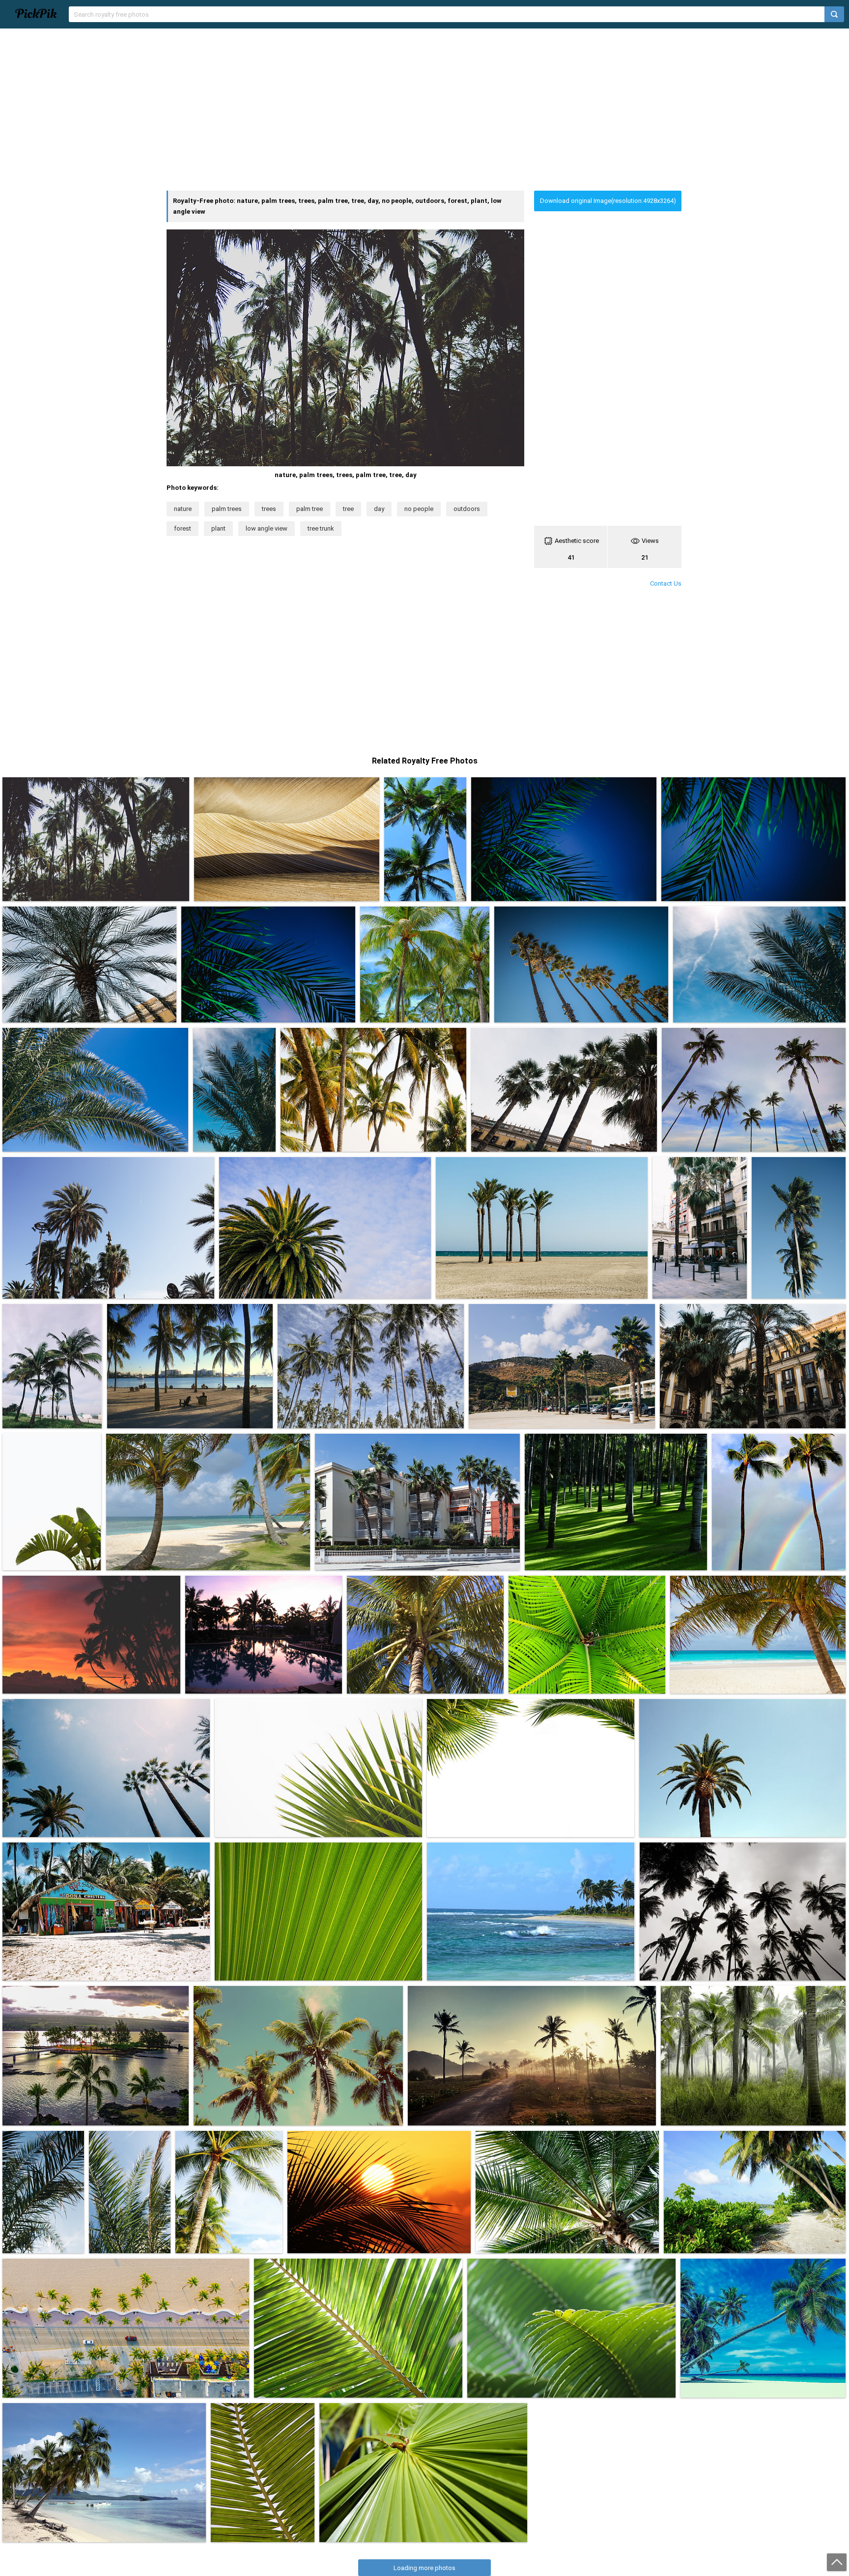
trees (269, 509)
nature (183, 509)
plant (218, 528)
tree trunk (321, 528)
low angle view (267, 528)
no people (419, 509)
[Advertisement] (424, 110)
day (379, 509)
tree (348, 509)
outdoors (467, 509)
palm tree (310, 509)
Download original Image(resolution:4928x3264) (608, 201)
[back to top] (837, 2562)
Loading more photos (424, 2568)
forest (183, 528)
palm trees (227, 509)
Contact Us (666, 583)
